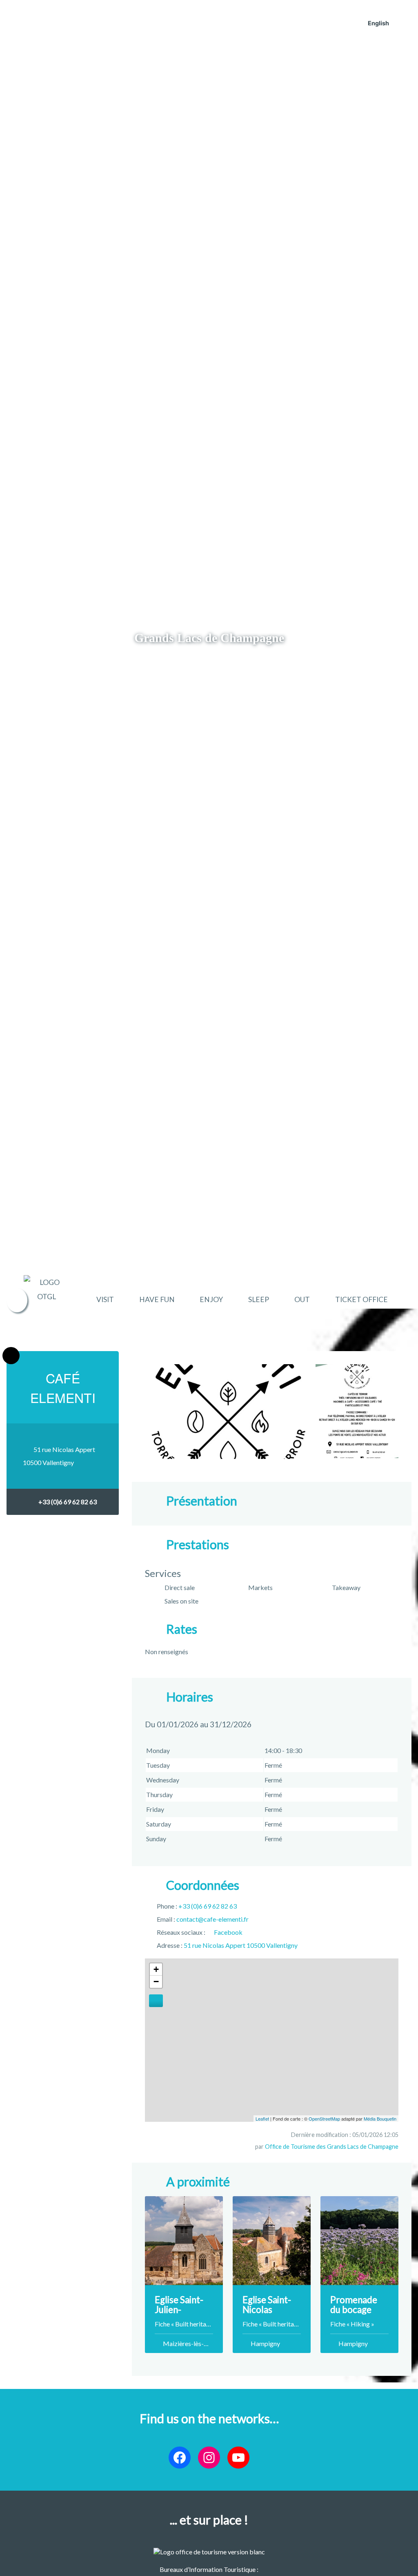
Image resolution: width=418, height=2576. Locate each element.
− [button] (156, 1982)
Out (302, 1299)
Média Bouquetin (380, 2119)
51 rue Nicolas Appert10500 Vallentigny (59, 1456)
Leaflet (262, 2119)
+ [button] (156, 1969)
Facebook (228, 1932)
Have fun (157, 1299)
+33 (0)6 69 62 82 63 (68, 1502)
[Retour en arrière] (11, 1356)
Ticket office (361, 1299)
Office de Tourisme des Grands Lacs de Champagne (332, 2147)
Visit (105, 1299)
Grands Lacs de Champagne (209, 638)
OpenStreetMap (324, 2119)
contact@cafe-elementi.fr (212, 1919)
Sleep (259, 1299)
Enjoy (211, 1299)
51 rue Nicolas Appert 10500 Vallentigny (241, 1945)
